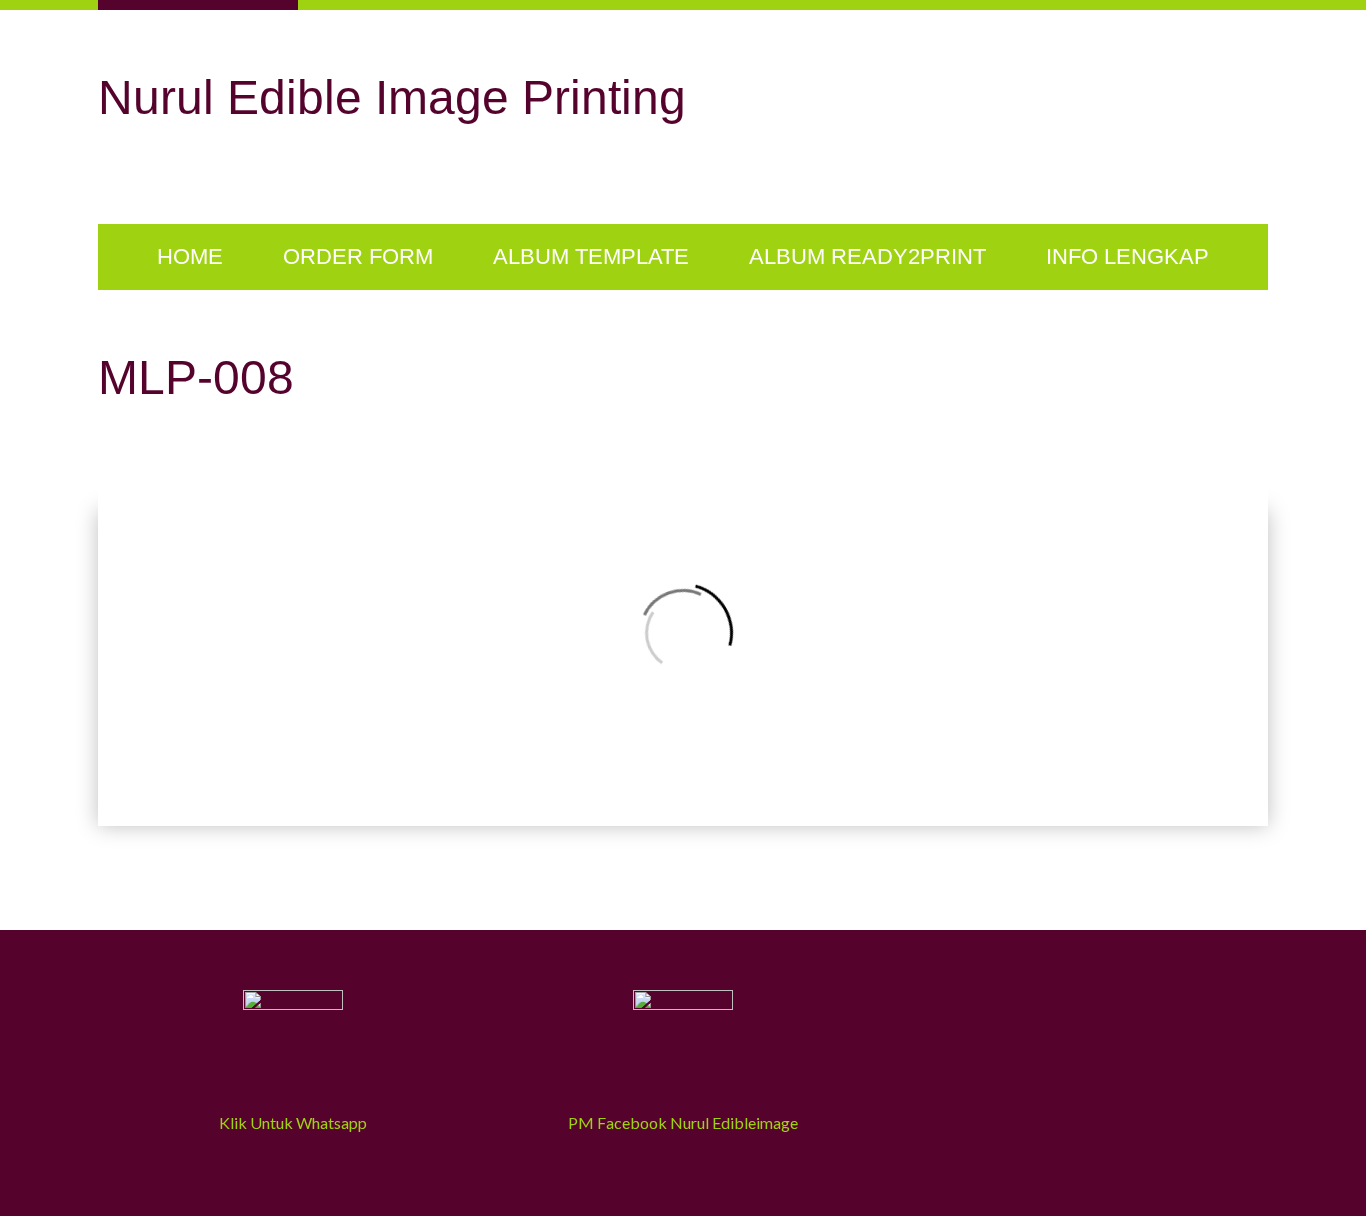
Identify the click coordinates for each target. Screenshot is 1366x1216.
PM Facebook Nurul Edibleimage (683, 1122)
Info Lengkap (1127, 256)
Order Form (358, 256)
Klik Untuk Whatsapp (293, 1122)
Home (190, 256)
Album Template (591, 256)
